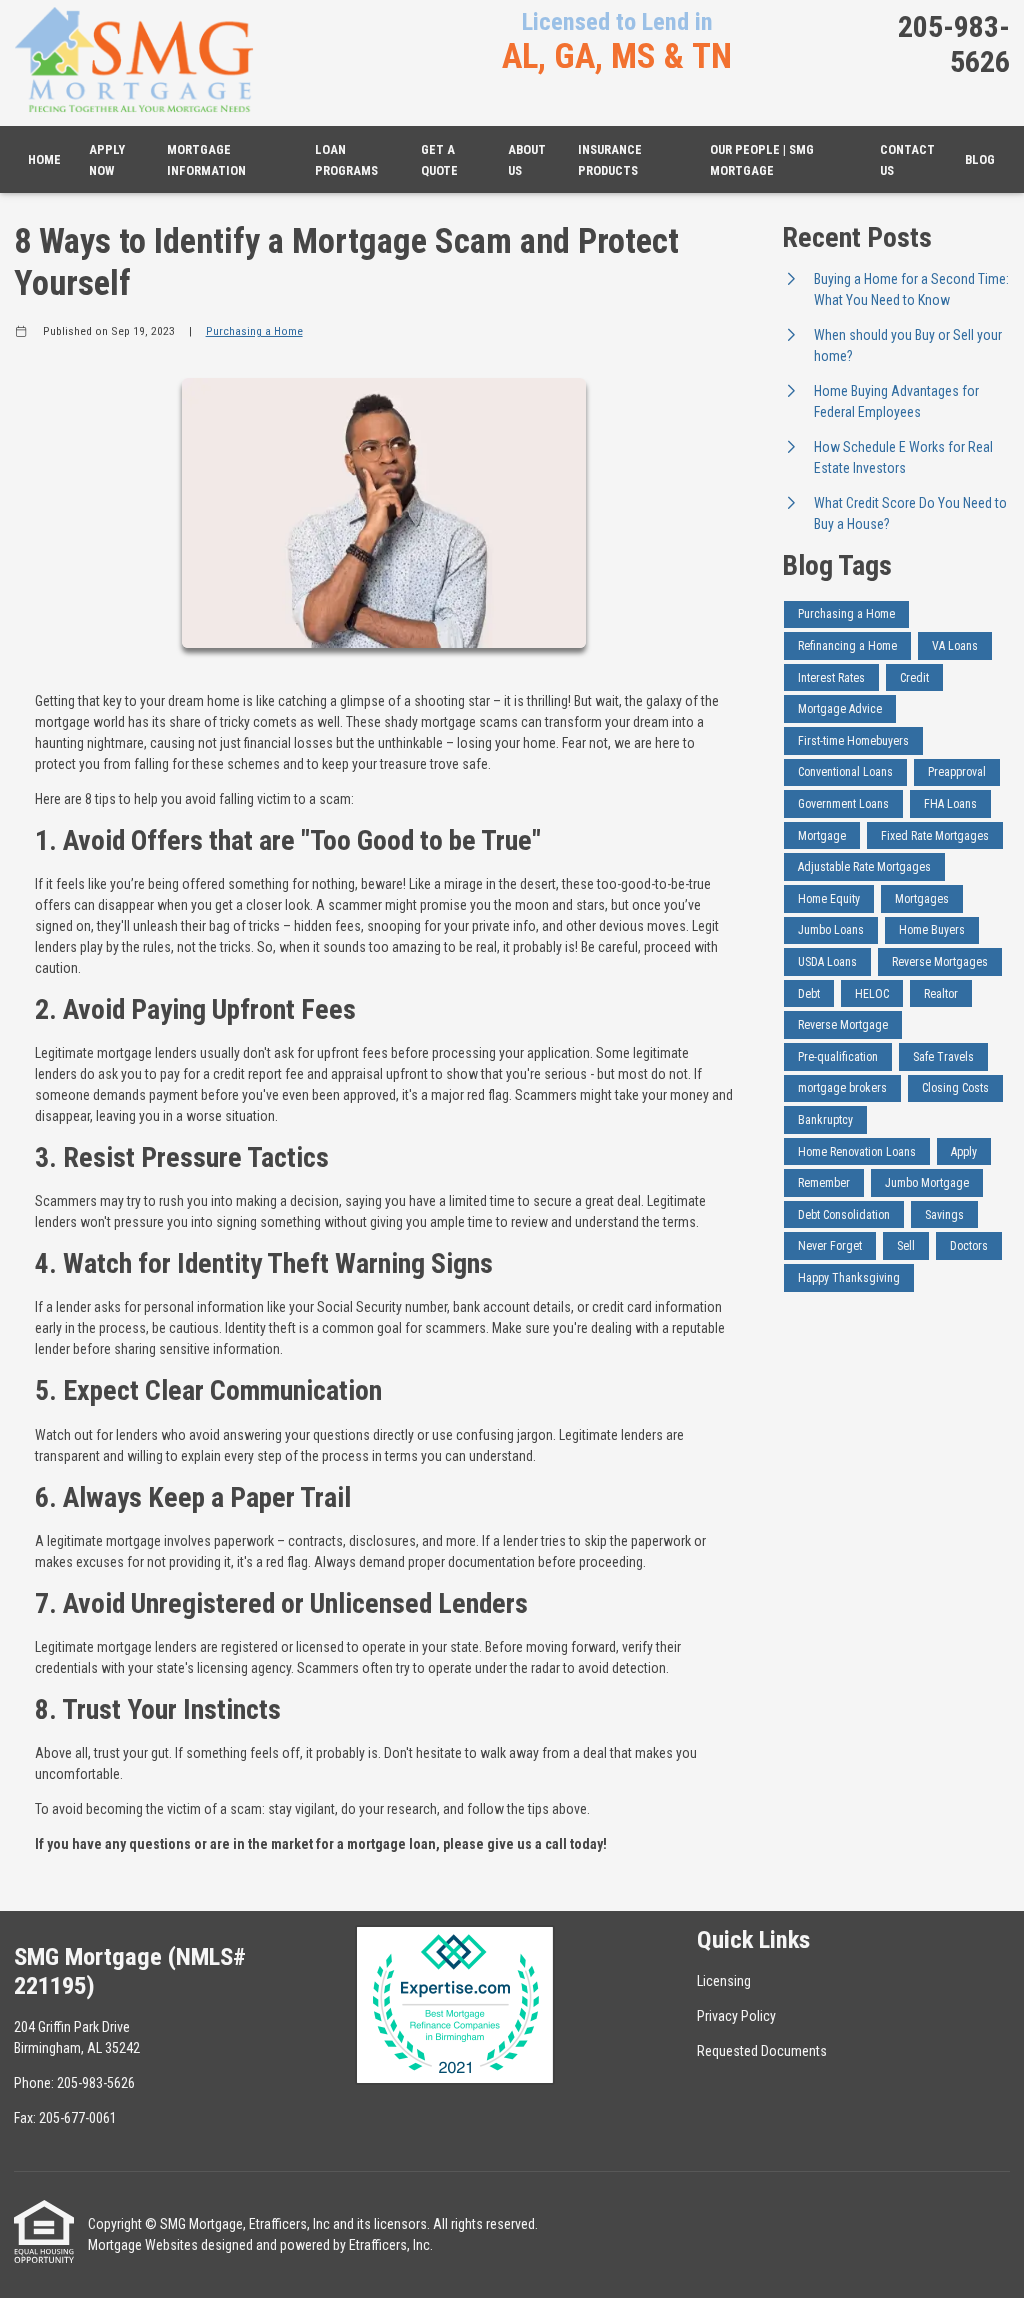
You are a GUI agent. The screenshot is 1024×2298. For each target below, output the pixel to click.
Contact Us (907, 160)
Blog (980, 159)
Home (44, 159)
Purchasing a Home (254, 331)
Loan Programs (346, 160)
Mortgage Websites (143, 2245)
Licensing (724, 1981)
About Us (527, 160)
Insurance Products (610, 160)
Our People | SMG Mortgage (762, 160)
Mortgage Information (206, 160)
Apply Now (107, 160)
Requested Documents (762, 2051)
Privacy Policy (736, 2016)
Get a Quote (439, 160)
